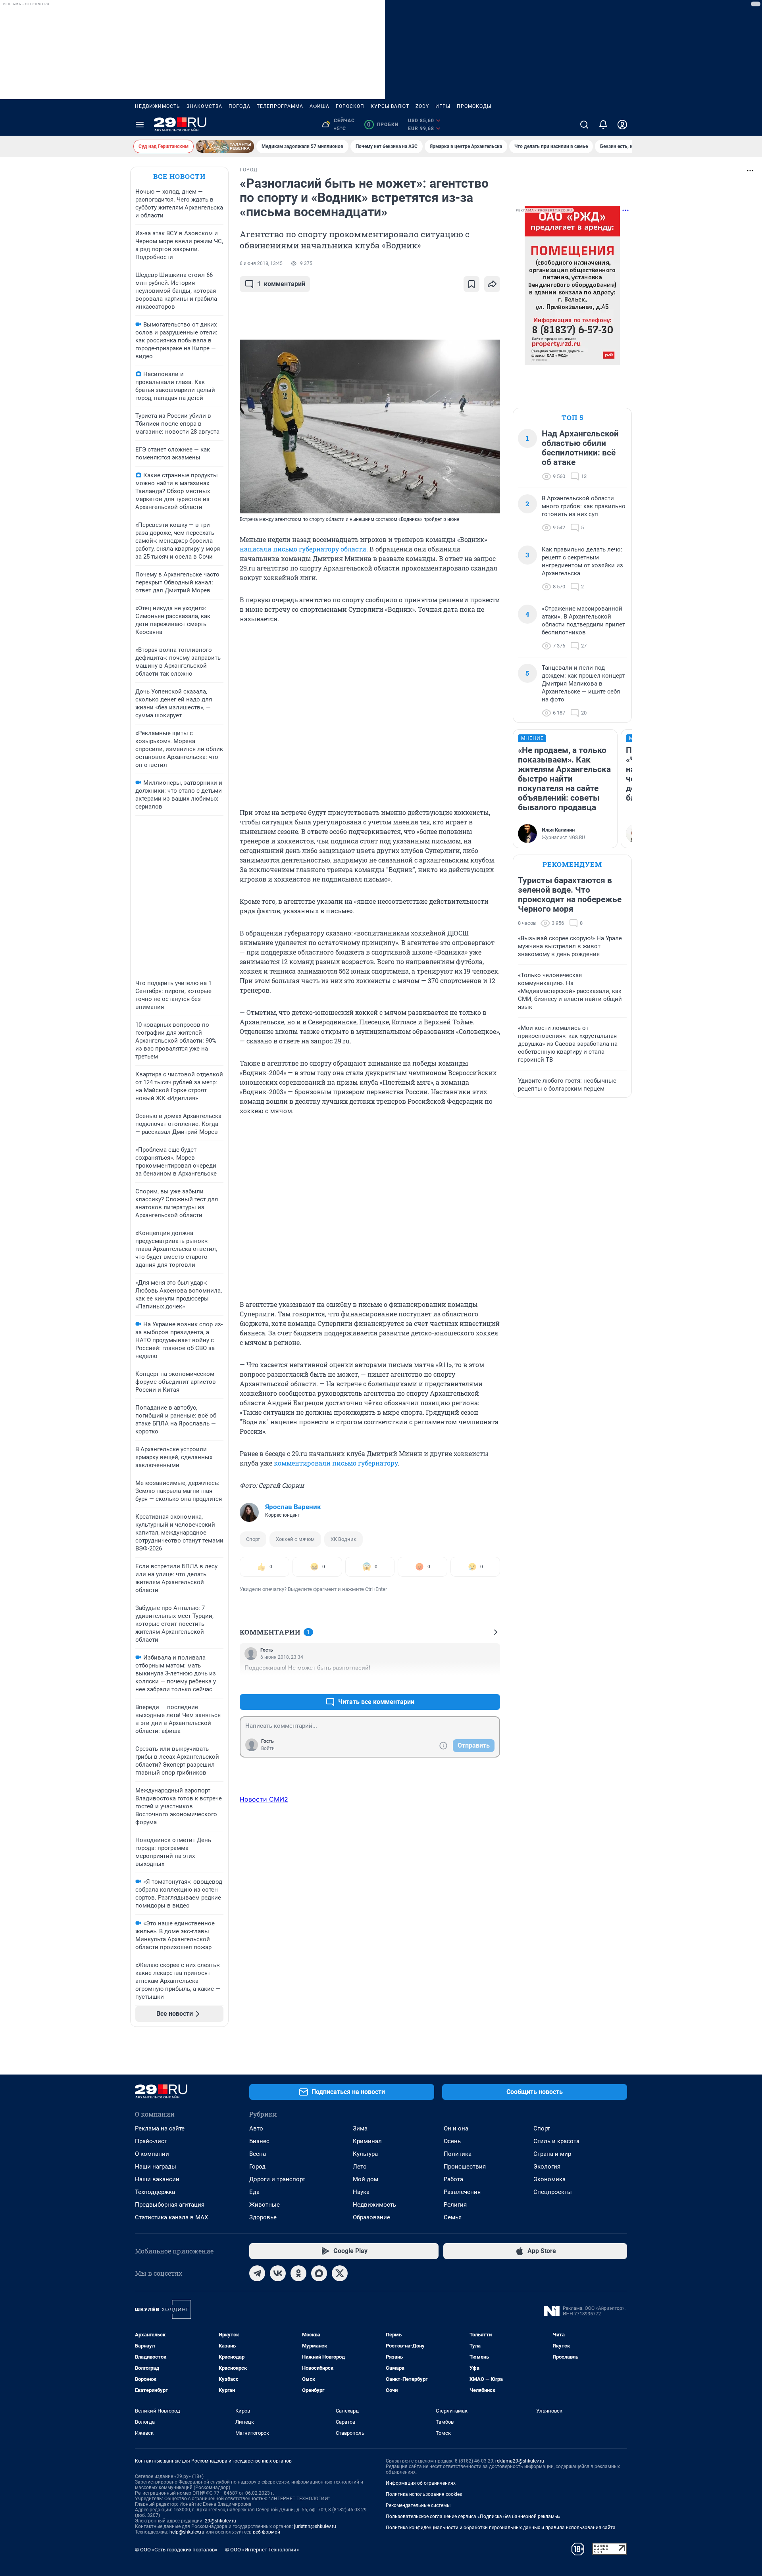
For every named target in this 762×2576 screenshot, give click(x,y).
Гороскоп (350, 106)
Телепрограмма (280, 106)
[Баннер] (225, 146)
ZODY (422, 106)
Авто (256, 2128)
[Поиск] (584, 125)
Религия (455, 2205)
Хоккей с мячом (295, 1539)
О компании (152, 2154)
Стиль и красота (556, 2141)
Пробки (383, 125)
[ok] (298, 2273)
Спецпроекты (553, 2192)
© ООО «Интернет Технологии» (262, 2550)
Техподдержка (155, 2192)
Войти (268, 1748)
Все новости (179, 176)
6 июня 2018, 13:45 (261, 263)
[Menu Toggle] (140, 125)
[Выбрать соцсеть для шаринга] (492, 284)
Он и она (456, 2128)
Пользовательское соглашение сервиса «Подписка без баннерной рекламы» (473, 2516)
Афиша (319, 106)
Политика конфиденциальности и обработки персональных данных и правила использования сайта (501, 2528)
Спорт (253, 1539)
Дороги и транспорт (277, 2179)
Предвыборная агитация (170, 2205)
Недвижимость (158, 106)
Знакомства (204, 106)
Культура (365, 2154)
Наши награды (156, 2167)
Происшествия (465, 2167)
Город (257, 2167)
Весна (258, 2154)
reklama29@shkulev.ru (520, 2461)
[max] (319, 2273)
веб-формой (267, 2532)
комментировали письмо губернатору (336, 1463)
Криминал (367, 2141)
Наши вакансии (157, 2179)
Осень (452, 2141)
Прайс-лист (151, 2141)
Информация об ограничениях (421, 2483)
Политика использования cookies (424, 2494)
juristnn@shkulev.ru (315, 2526)
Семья (453, 2217)
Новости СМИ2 (264, 1799)
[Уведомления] (603, 125)
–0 (491, 1683)
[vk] (278, 2273)
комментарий (281, 284)
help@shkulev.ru (187, 2532)
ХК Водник (343, 1539)
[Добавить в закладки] (471, 284)
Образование (371, 2217)
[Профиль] (622, 125)
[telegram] (257, 2273)
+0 (468, 1683)
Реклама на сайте (160, 2128)
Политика (458, 2154)
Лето (360, 2167)
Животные (265, 2205)
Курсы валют (390, 106)
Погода (240, 106)
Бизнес (259, 2141)
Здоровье (263, 2217)
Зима (360, 2128)
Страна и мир (552, 2154)
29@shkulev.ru (220, 2521)
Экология (547, 2167)
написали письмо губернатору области (303, 549)
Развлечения (462, 2192)
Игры (443, 106)
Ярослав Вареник (293, 1507)
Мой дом (366, 2179)
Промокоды (474, 106)
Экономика (549, 2179)
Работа (453, 2179)
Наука (361, 2192)
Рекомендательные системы (418, 2505)
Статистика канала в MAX (171, 2217)
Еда (254, 2192)
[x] (340, 2273)
